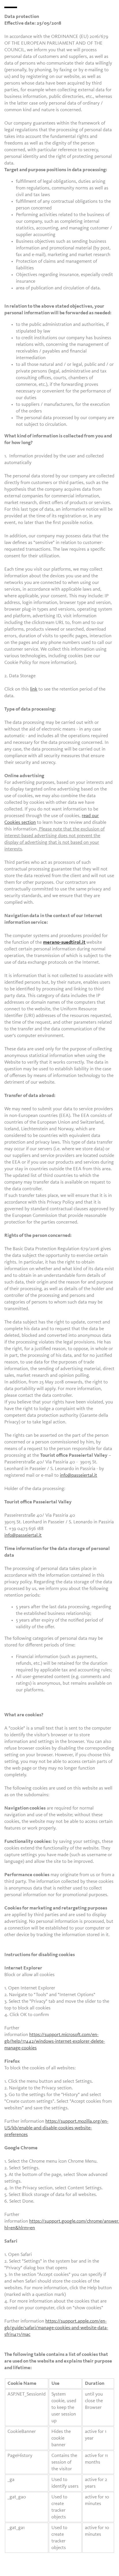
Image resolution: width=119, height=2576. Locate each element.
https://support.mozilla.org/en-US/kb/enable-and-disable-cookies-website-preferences (56, 2128)
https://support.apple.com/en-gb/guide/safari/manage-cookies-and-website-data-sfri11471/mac (56, 2328)
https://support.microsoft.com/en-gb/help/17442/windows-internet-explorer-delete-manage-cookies (55, 2041)
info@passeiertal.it (78, 1475)
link (34, 689)
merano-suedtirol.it (64, 942)
